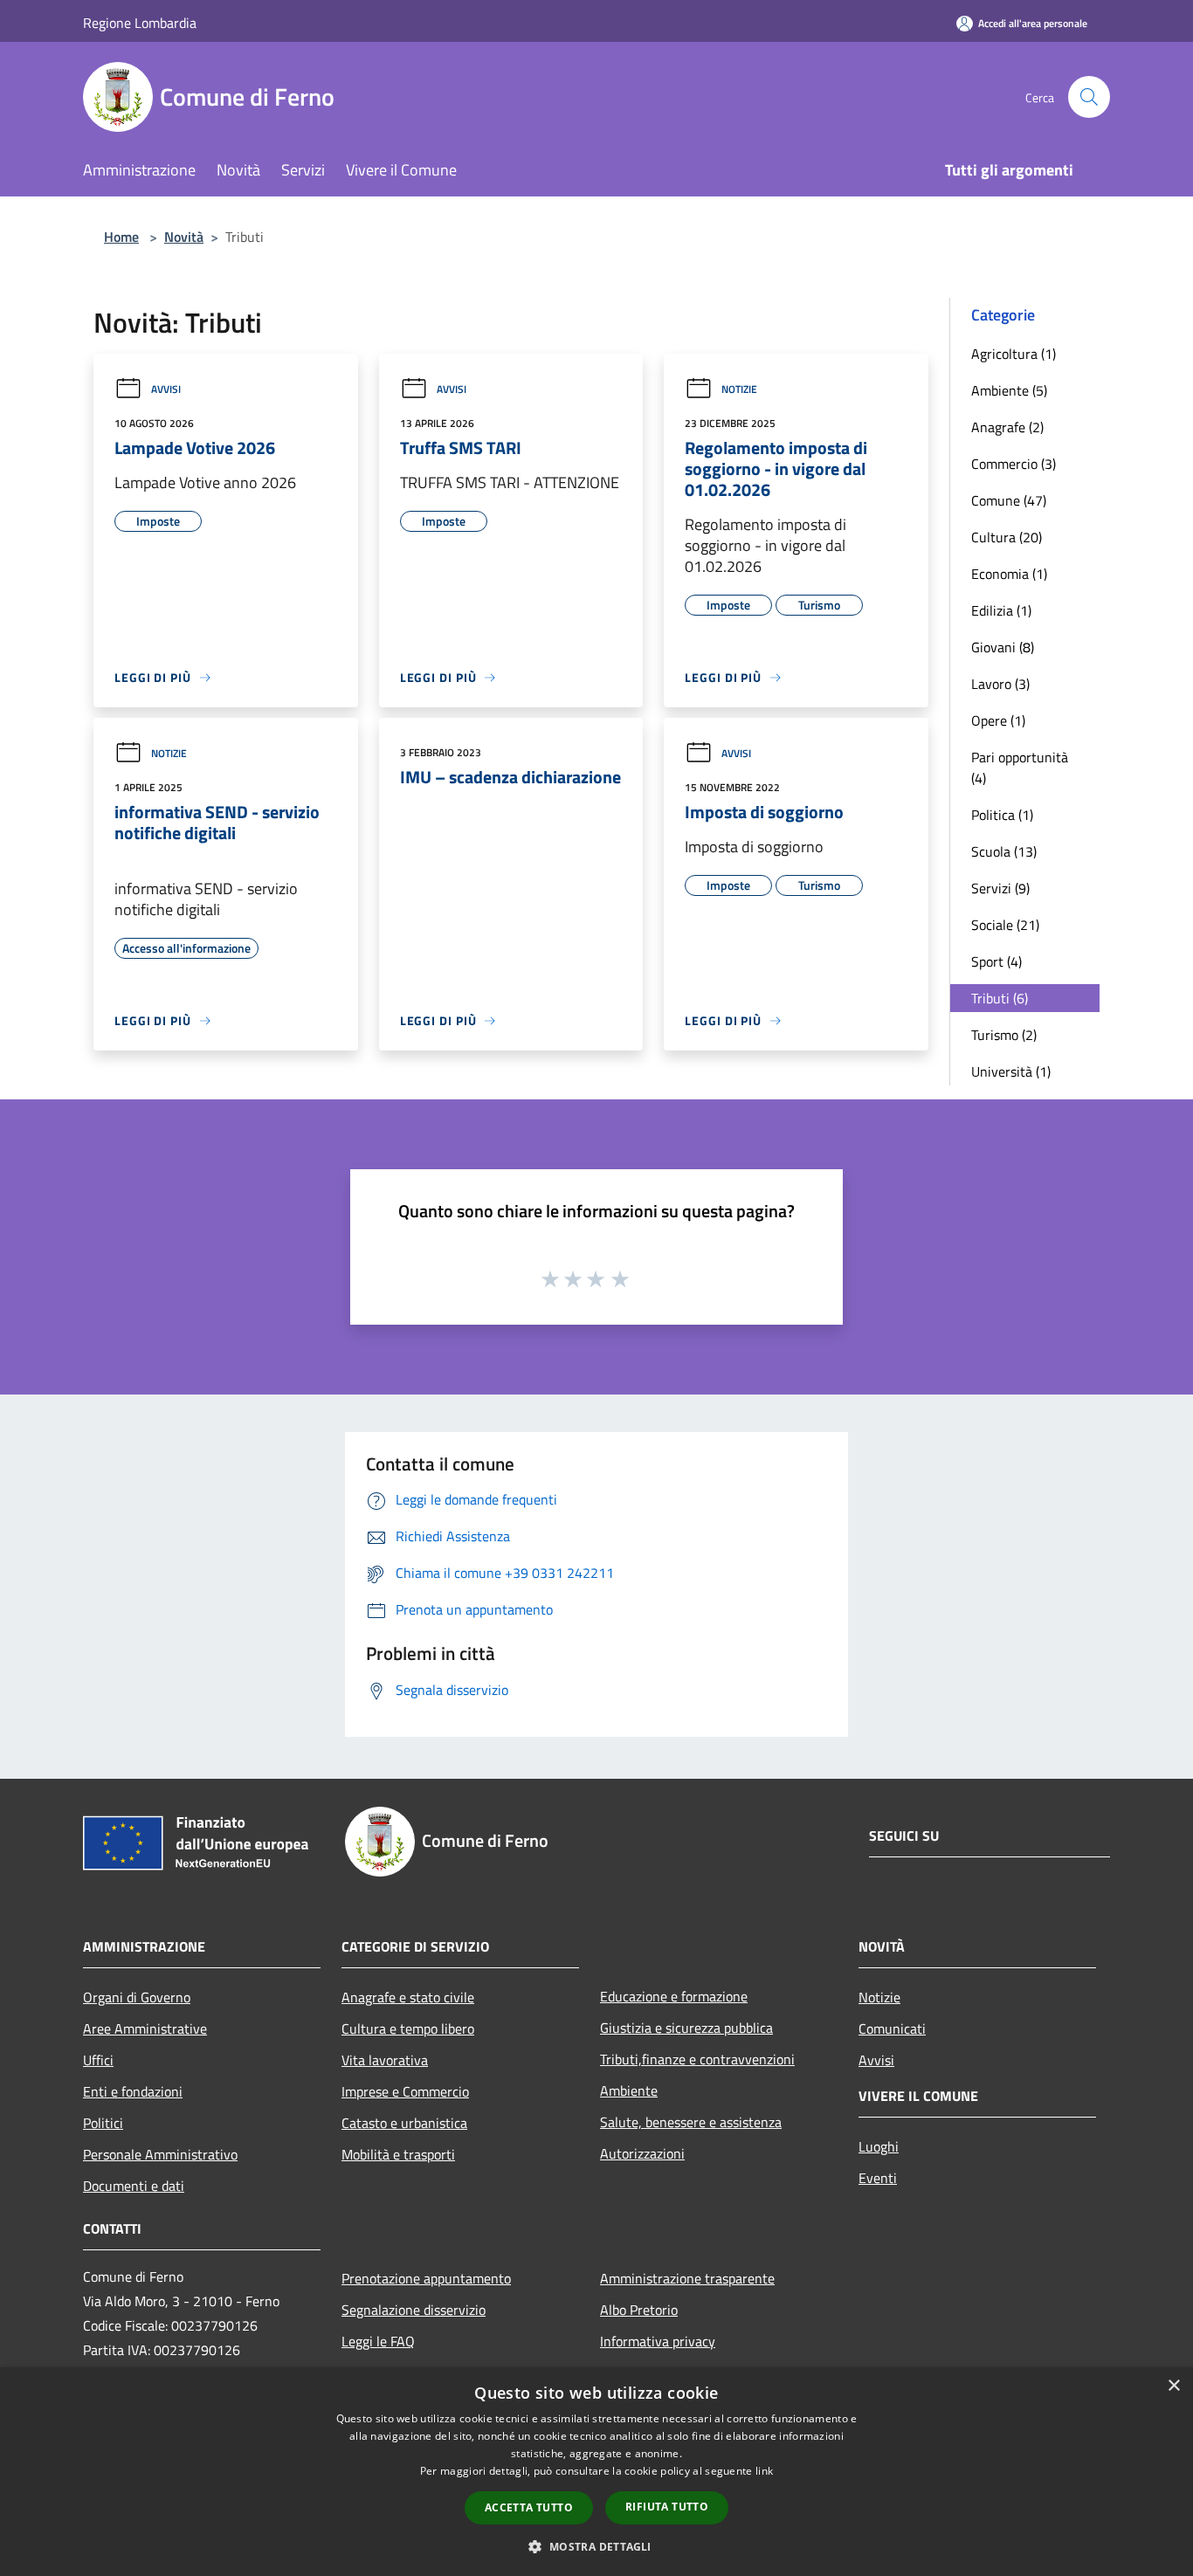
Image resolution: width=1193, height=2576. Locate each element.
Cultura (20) (1007, 537)
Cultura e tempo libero (408, 2028)
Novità (184, 237)
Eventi (878, 2178)
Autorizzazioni (642, 2153)
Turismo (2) (1004, 1035)
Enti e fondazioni (133, 2091)
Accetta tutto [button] (529, 2507)
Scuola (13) (1004, 851)
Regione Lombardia (140, 23)
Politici (103, 2123)
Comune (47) (1009, 500)
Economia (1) (1009, 574)
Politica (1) (1002, 815)
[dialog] (596, 2472)
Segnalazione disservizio (414, 2310)
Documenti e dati (134, 2186)
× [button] (1173, 2386)
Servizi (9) (1000, 888)
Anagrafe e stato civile (408, 1997)
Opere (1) (998, 720)
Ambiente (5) (1009, 390)
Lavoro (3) (1000, 684)
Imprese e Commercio (405, 2091)
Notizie (739, 389)
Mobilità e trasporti (398, 2154)
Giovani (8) (1003, 647)
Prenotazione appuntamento (426, 2278)
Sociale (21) (1005, 925)
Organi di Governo (137, 1997)
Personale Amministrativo (160, 2154)
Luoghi (879, 2146)
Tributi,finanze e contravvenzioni (697, 2059)
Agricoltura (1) (1014, 354)
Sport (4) (996, 961)
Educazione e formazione (674, 1996)
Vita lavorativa (385, 2060)
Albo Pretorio (639, 2310)
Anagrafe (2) (1007, 427)
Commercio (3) (1014, 464)
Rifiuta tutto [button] (667, 2507)
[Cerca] (1089, 97)
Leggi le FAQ (378, 2341)
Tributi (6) (1000, 998)
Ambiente (629, 2090)
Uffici (98, 2060)
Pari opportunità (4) (1020, 768)
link (764, 2471)
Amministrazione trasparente (687, 2278)
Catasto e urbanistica (404, 2123)
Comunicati (892, 2028)
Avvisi (166, 389)
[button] (596, 2546)
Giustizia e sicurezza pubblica (686, 2028)
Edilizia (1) (1001, 610)
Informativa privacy (658, 2341)
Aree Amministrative (145, 2028)
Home (121, 237)
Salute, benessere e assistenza (691, 2122)
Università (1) (1011, 1071)
